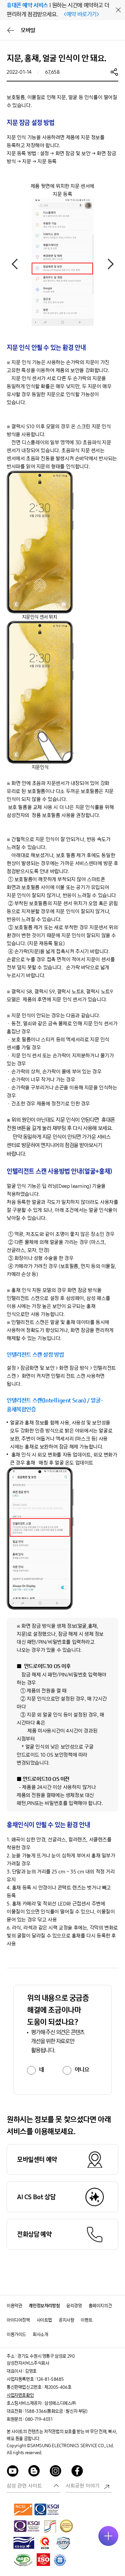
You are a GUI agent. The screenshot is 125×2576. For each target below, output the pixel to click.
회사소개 (40, 2335)
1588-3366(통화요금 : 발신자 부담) (56, 2411)
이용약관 (14, 2306)
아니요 (82, 2070)
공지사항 (66, 2320)
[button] (110, 264)
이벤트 (86, 2320)
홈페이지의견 (100, 2306)
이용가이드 (16, 2335)
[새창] (23, 2509)
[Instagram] (56, 2472)
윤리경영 (74, 2306)
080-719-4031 (39, 2419)
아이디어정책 (18, 2320)
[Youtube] (13, 2472)
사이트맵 (44, 2320)
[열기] (108, 2536)
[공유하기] (114, 72)
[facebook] (77, 2472)
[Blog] (34, 2472)
